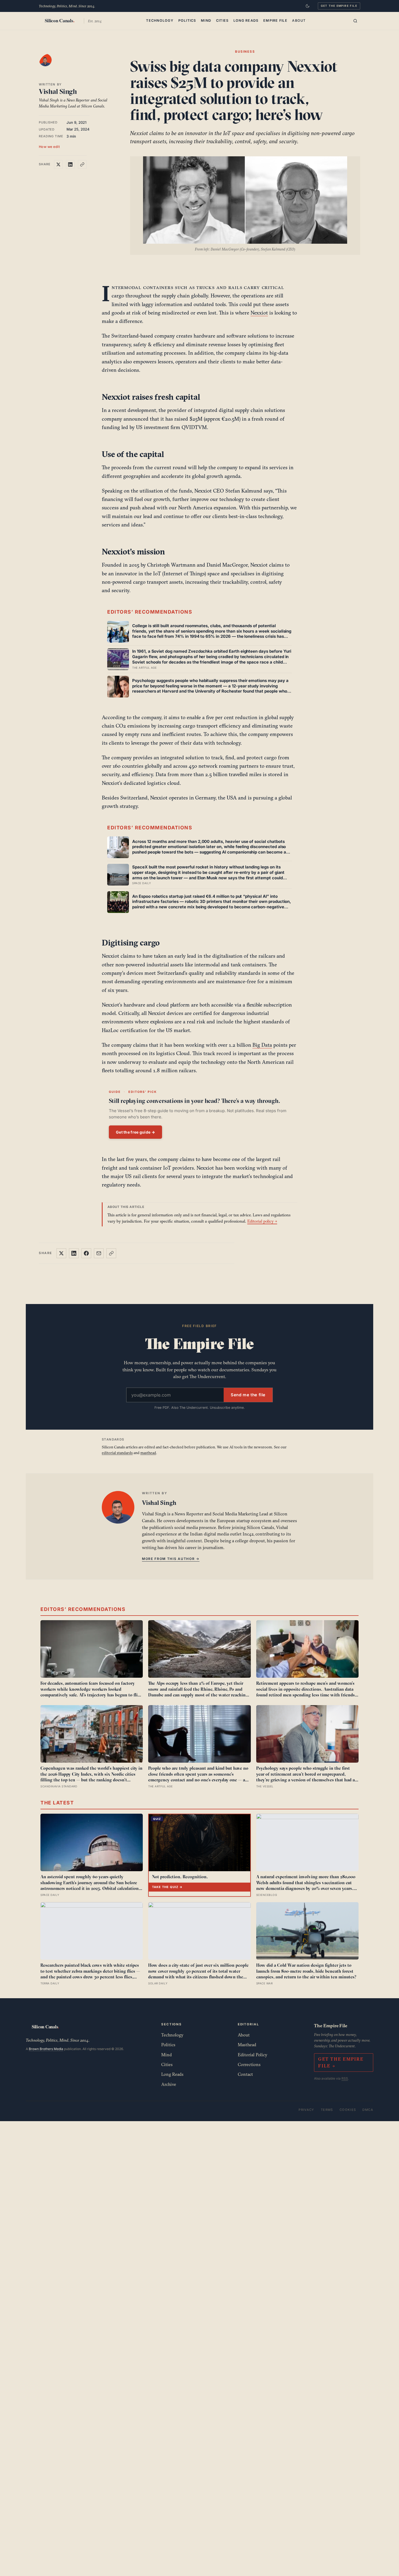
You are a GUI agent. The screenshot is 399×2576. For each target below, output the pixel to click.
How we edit (49, 146)
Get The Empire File (339, 6)
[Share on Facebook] (86, 1253)
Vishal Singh (58, 91)
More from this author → (171, 1559)
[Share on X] (58, 164)
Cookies (348, 2110)
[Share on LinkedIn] (70, 164)
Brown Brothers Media (46, 2049)
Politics (187, 20)
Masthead (247, 2045)
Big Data (262, 1045)
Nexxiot (259, 313)
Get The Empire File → (341, 2062)
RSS (345, 2078)
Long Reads (246, 20)
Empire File (275, 20)
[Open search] (355, 21)
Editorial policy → (262, 1221)
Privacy (306, 2110)
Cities (222, 20)
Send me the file (248, 1395)
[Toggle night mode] (308, 6)
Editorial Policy (253, 2055)
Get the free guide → (135, 1132)
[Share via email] (99, 1253)
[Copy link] (82, 164)
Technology (160, 20)
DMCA (368, 2110)
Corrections (249, 2064)
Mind (206, 20)
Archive (169, 2084)
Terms (327, 2110)
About (299, 20)
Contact (245, 2074)
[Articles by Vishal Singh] (51, 65)
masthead (148, 1453)
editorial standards (117, 1453)
